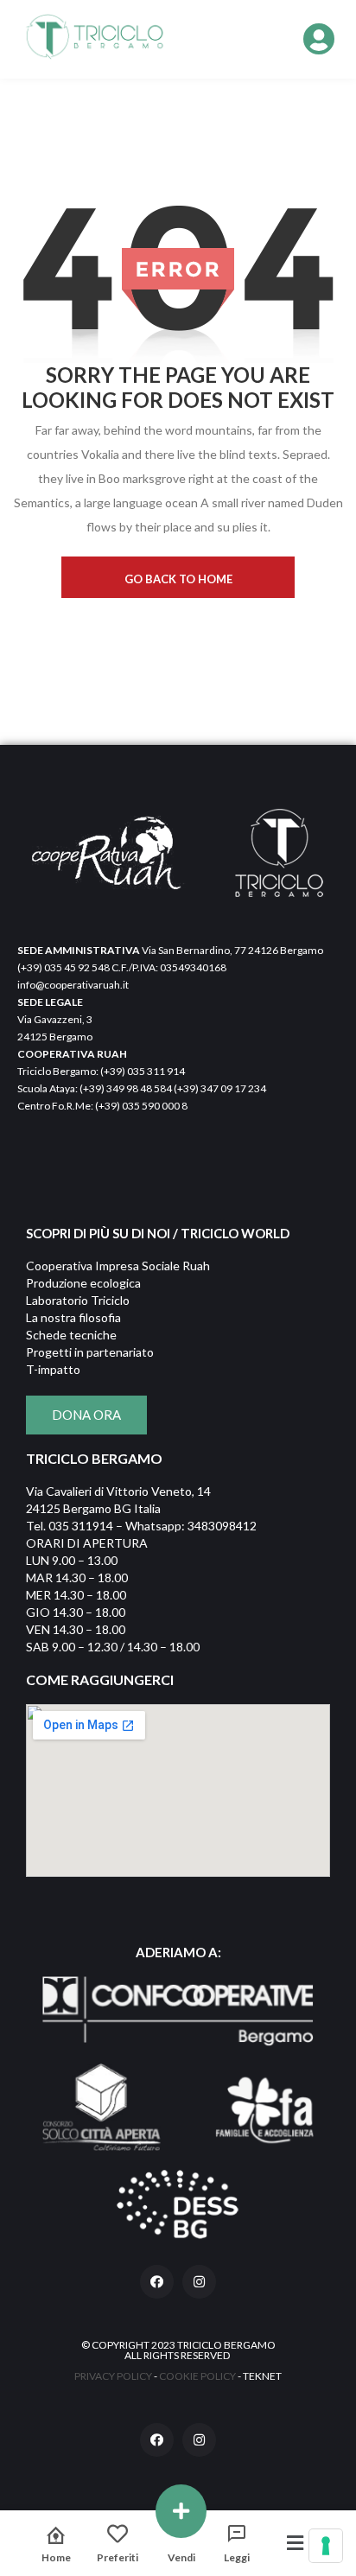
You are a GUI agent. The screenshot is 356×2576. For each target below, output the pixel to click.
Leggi (237, 2557)
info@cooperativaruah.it (73, 985)
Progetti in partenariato (90, 1352)
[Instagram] (199, 2282)
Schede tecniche (71, 1335)
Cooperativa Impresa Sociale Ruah (118, 1266)
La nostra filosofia (73, 1317)
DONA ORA (86, 1415)
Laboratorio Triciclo (78, 1300)
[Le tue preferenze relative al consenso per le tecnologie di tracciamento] (326, 2546)
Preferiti (118, 2557)
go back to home (178, 579)
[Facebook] (157, 2282)
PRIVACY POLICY (113, 2376)
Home (56, 2557)
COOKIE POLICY (197, 2376)
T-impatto (53, 1369)
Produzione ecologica (83, 1283)
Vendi (181, 2557)
